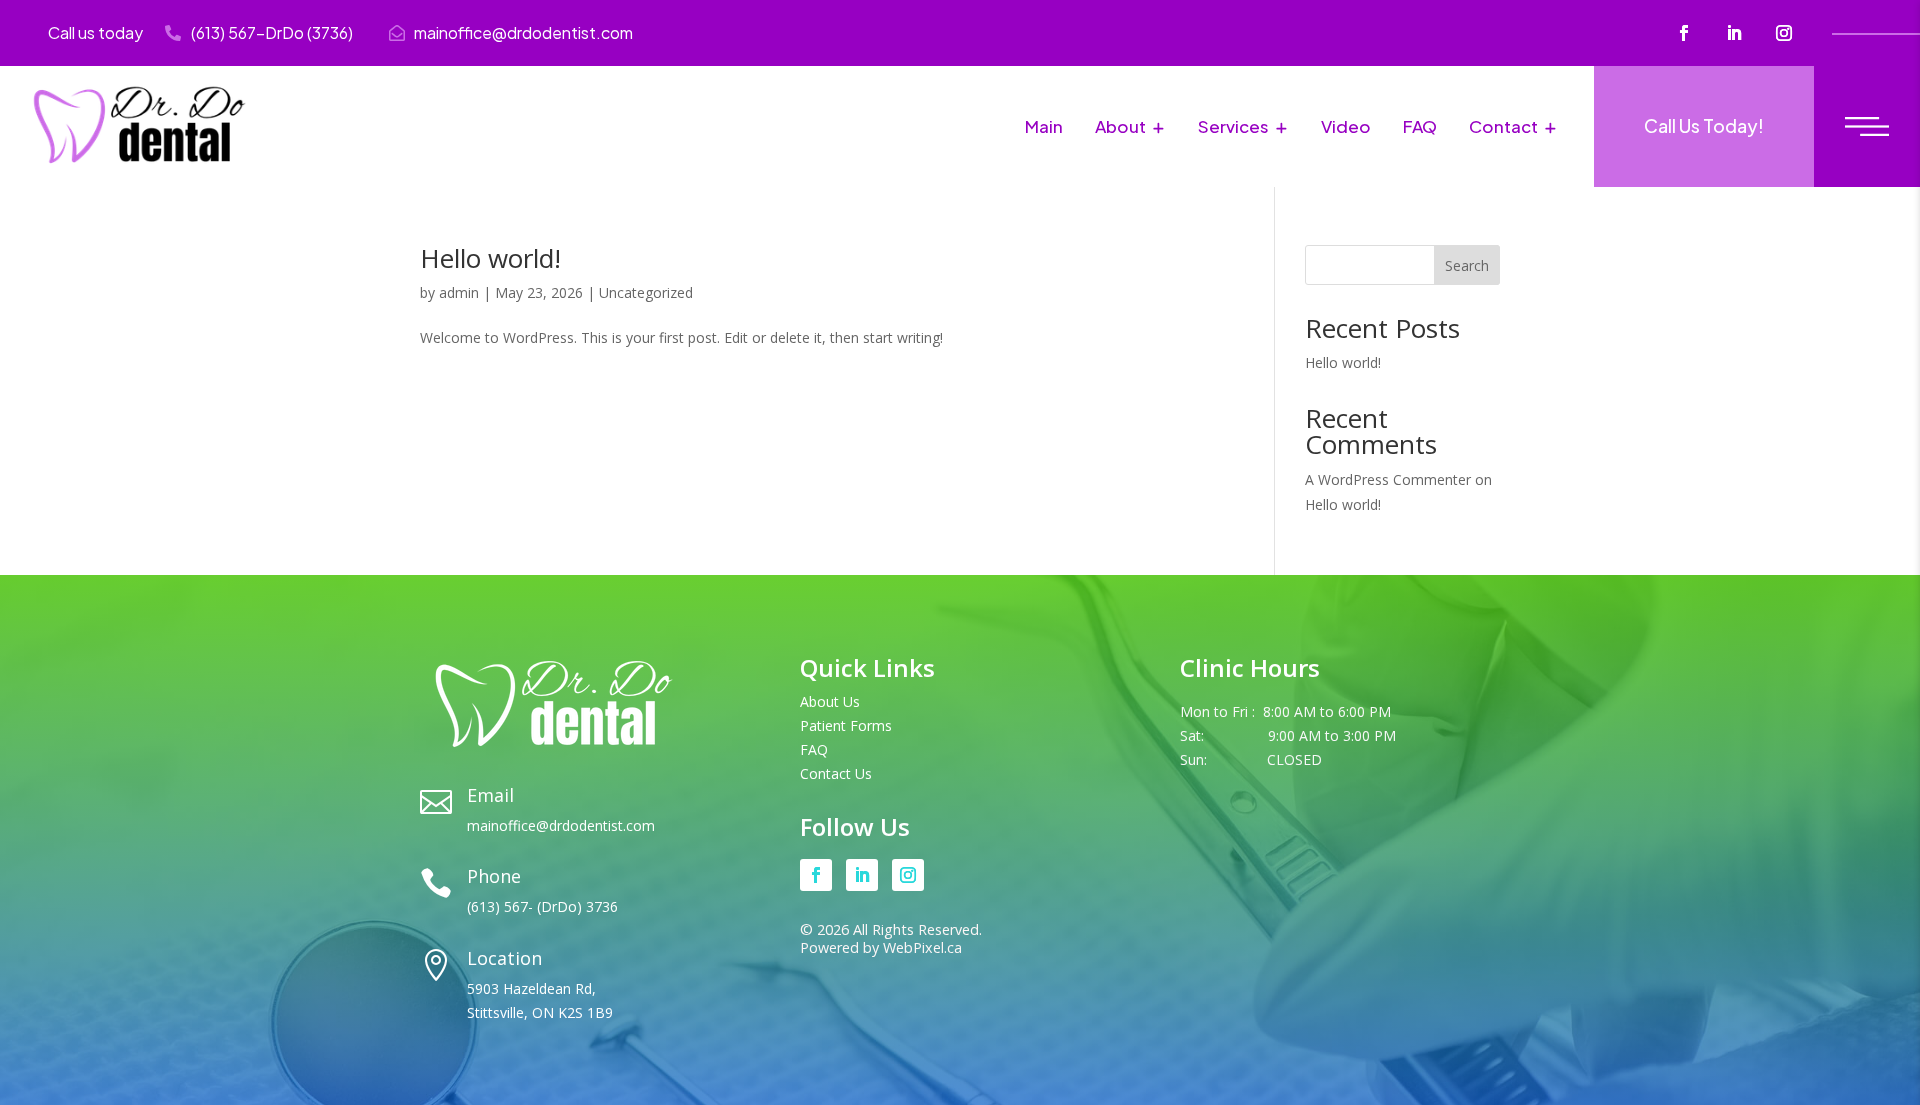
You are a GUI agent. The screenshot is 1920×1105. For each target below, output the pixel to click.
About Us (830, 701)
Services (1233, 126)
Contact (1503, 126)
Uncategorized (646, 292)
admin (459, 292)
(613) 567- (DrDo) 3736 (542, 906)
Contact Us (836, 773)
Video (1346, 126)
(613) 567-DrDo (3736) (272, 32)
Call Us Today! (1704, 125)
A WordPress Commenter (1388, 479)
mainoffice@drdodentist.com (523, 32)
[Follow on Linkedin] (1734, 33)
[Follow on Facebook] (1684, 33)
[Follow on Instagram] (1784, 33)
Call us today (95, 32)
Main (1044, 126)
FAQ (1420, 126)
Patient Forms (846, 725)
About (1120, 126)
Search (1467, 265)
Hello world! (490, 258)
